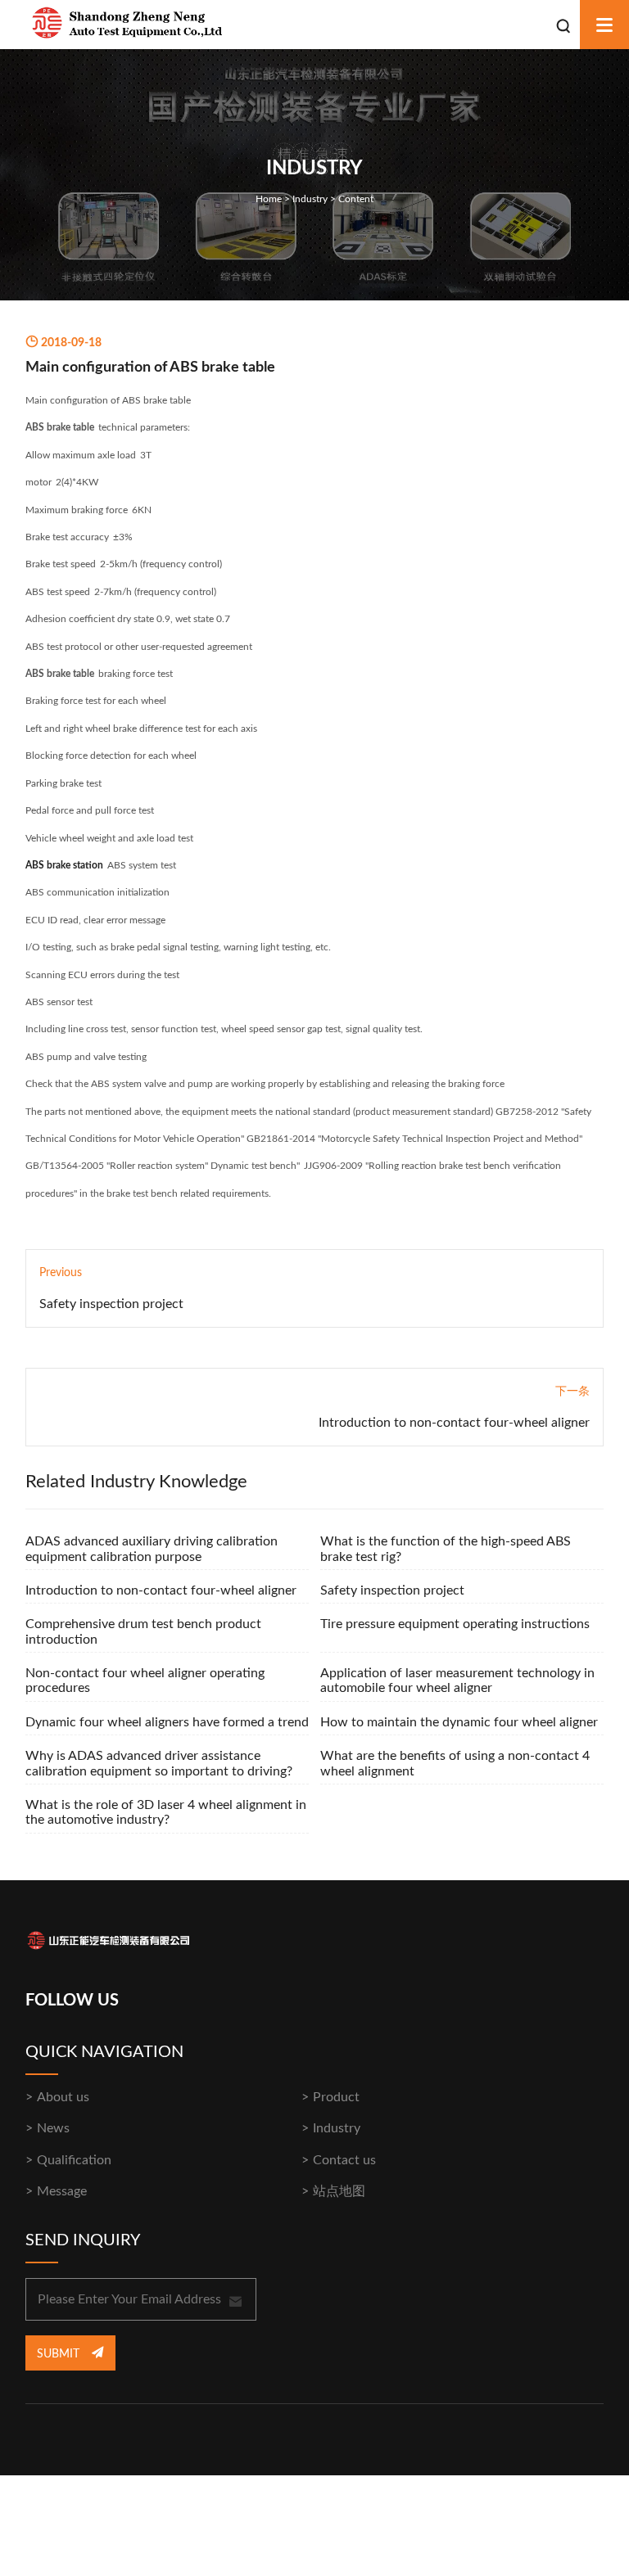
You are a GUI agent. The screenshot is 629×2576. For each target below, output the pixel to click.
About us (63, 2097)
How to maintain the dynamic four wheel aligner (459, 1722)
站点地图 (339, 2191)
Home (269, 199)
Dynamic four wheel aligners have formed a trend (167, 1722)
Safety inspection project (111, 1304)
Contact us (344, 2160)
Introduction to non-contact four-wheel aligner (454, 1423)
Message (62, 2191)
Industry (310, 199)
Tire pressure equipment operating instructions (455, 1624)
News (53, 2128)
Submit (60, 2354)
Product (336, 2097)
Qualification (74, 2160)
